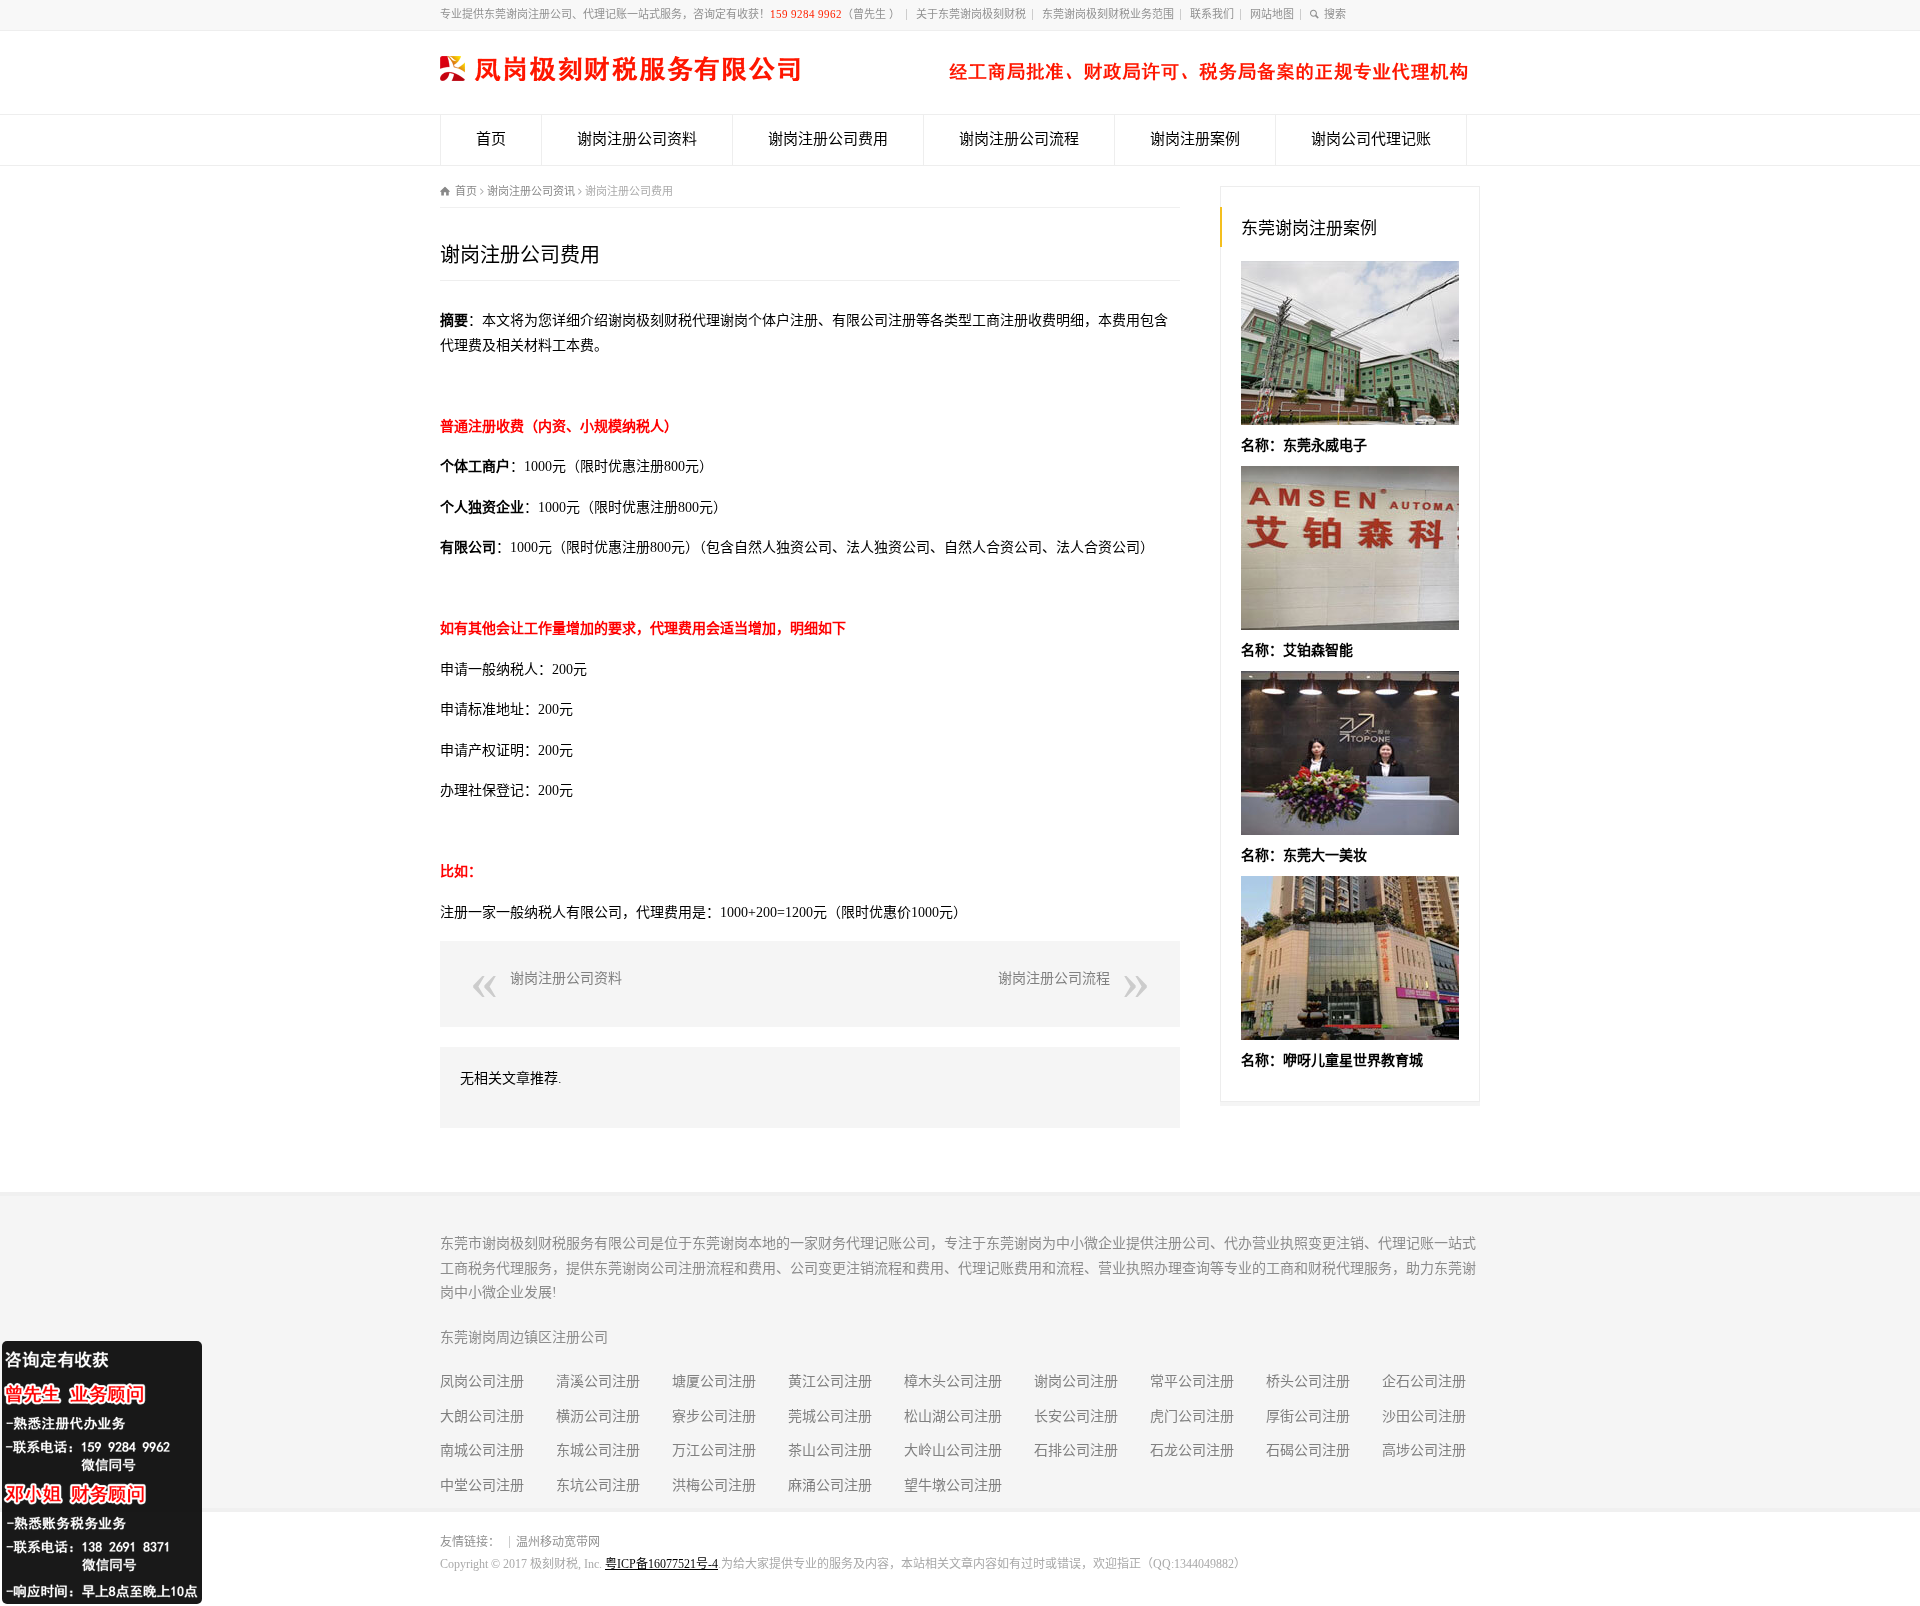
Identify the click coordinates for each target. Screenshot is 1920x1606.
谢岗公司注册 (1076, 1381)
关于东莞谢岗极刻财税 (971, 14)
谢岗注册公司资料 (637, 139)
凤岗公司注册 (482, 1381)
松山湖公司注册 (953, 1416)
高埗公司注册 (1424, 1450)
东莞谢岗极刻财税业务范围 (1108, 14)
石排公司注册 (1076, 1450)
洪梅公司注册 (714, 1485)
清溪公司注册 (598, 1381)
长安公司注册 (1076, 1416)
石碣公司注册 (1308, 1450)
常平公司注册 (1192, 1381)
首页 (491, 139)
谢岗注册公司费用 (828, 139)
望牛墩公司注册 (953, 1485)
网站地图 (1272, 14)
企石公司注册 (1424, 1381)
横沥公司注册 (598, 1416)
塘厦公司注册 (714, 1381)
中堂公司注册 (482, 1485)
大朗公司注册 (482, 1416)
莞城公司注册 (830, 1416)
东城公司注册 (598, 1450)
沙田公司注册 (1424, 1416)
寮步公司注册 (714, 1416)
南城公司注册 (482, 1450)
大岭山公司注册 (953, 1450)
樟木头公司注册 (953, 1381)
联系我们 (1212, 14)
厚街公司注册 (1308, 1416)
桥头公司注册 (1308, 1381)
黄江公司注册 (830, 1381)
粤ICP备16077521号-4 (661, 1564)
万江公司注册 (714, 1450)
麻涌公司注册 (830, 1485)
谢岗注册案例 (1195, 139)
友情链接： (470, 1542)
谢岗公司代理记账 (1371, 139)
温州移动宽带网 (558, 1542)
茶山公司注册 (830, 1450)
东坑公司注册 (598, 1485)
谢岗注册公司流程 (1019, 139)
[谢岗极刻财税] (954, 76)
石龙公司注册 (1192, 1450)
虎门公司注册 (1192, 1416)
